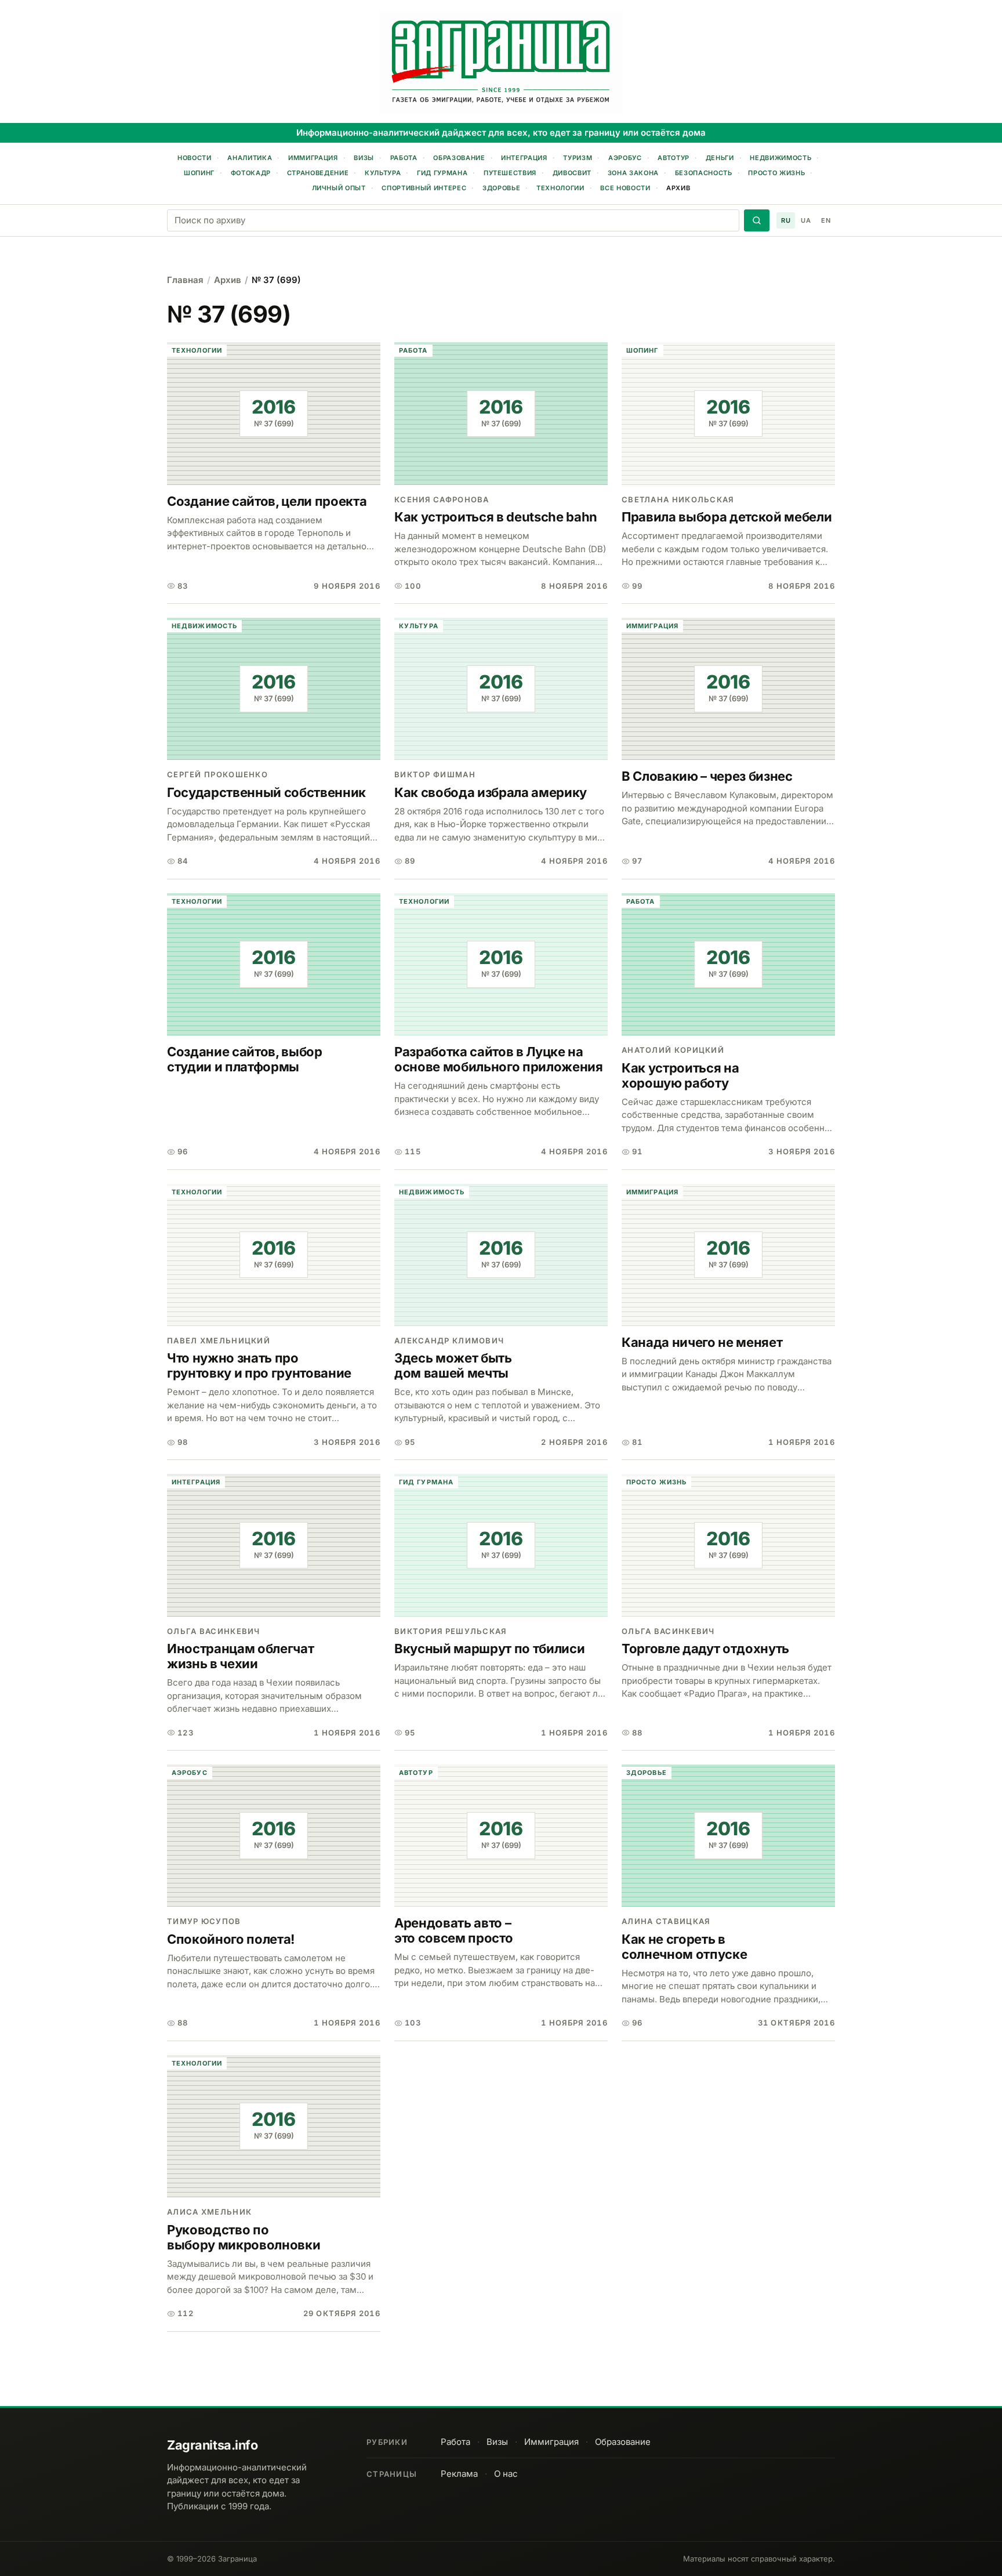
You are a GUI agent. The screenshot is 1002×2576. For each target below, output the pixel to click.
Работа (404, 158)
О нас (506, 2474)
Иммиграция (313, 158)
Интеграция (524, 158)
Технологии (560, 188)
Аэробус (625, 158)
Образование (459, 158)
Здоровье (501, 188)
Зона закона (633, 173)
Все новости (625, 188)
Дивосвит (572, 173)
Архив (678, 188)
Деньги (720, 158)
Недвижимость (780, 158)
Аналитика (250, 158)
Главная (185, 280)
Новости (195, 158)
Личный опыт (339, 188)
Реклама (459, 2474)
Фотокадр (251, 173)
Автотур (674, 158)
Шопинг (199, 173)
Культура (383, 173)
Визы (364, 158)
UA (806, 220)
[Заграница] (501, 63)
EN (826, 220)
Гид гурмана (442, 173)
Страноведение (318, 173)
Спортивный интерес (424, 188)
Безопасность (704, 173)
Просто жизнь (776, 173)
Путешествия (510, 173)
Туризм (578, 158)
